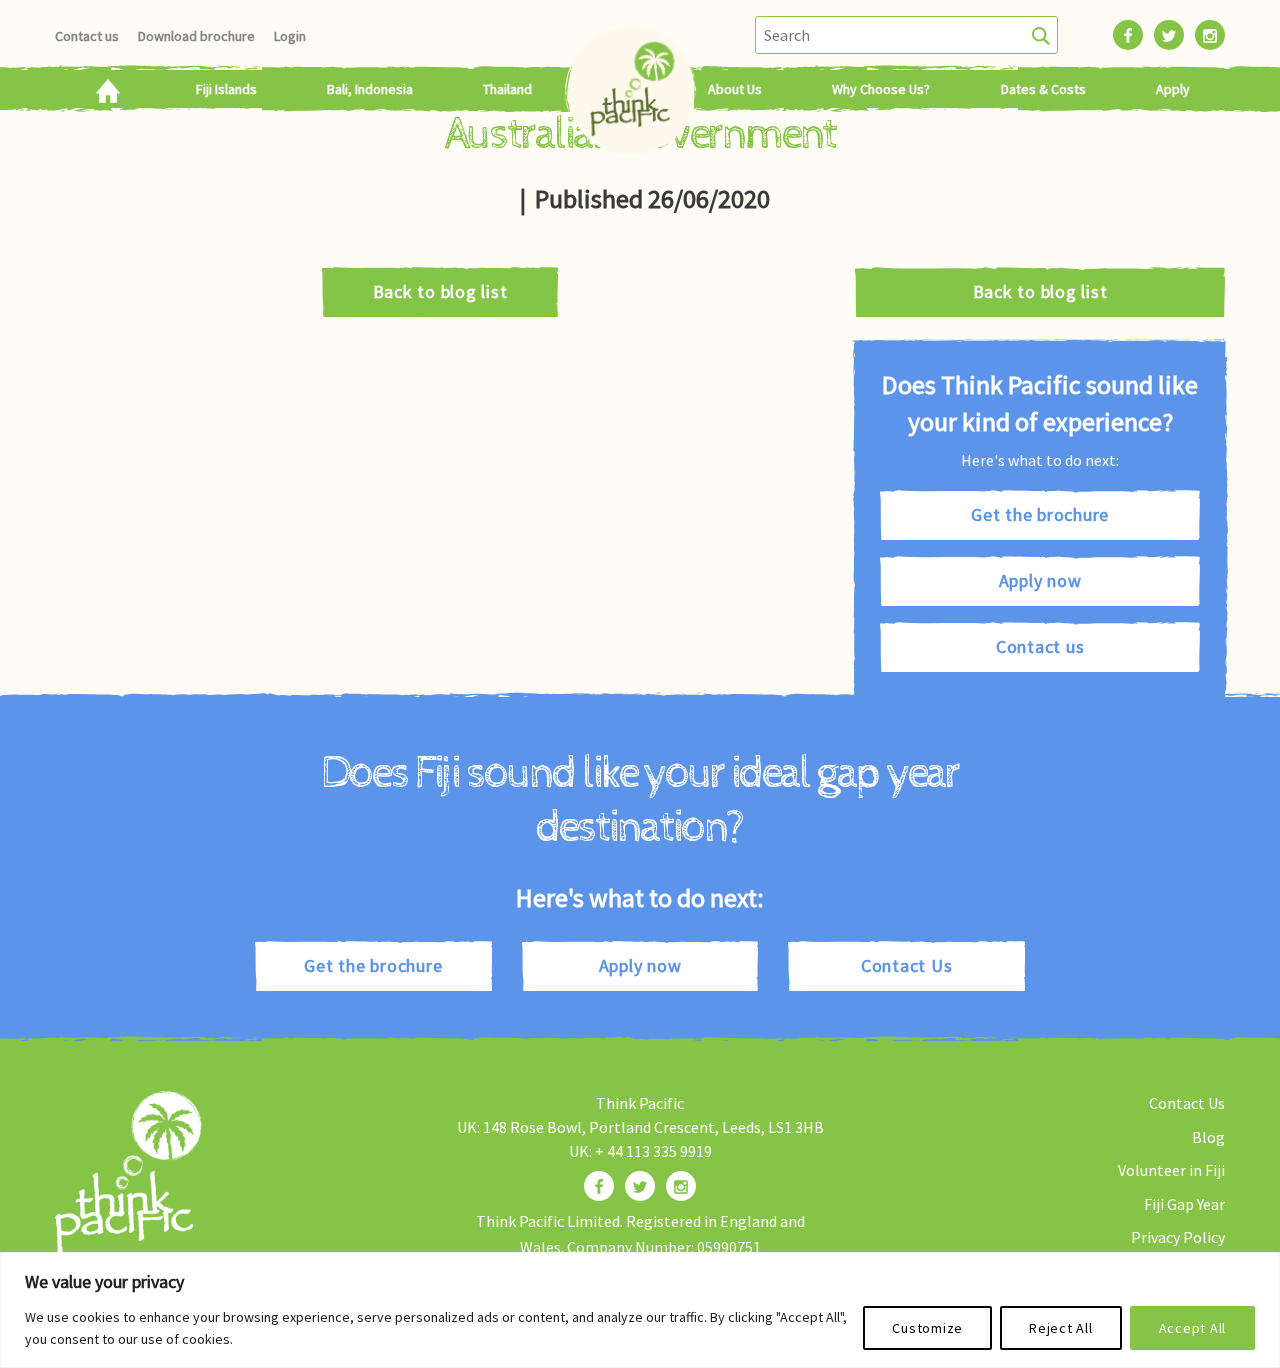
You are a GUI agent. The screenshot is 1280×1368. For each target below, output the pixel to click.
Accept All (1193, 1328)
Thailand (507, 89)
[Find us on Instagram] (681, 1186)
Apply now (1040, 580)
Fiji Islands (226, 89)
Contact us (87, 36)
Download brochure (196, 36)
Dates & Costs (1043, 89)
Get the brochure (1040, 514)
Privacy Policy (1178, 1237)
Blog (1208, 1137)
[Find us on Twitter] (640, 1186)
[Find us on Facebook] (599, 1186)
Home (107, 89)
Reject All (1061, 1328)
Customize (927, 1328)
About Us (735, 89)
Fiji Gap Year (1184, 1204)
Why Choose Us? (881, 89)
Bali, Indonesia (370, 89)
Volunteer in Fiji (1171, 1170)
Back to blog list (440, 291)
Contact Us (907, 965)
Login (290, 36)
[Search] (1041, 35)
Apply (1173, 89)
